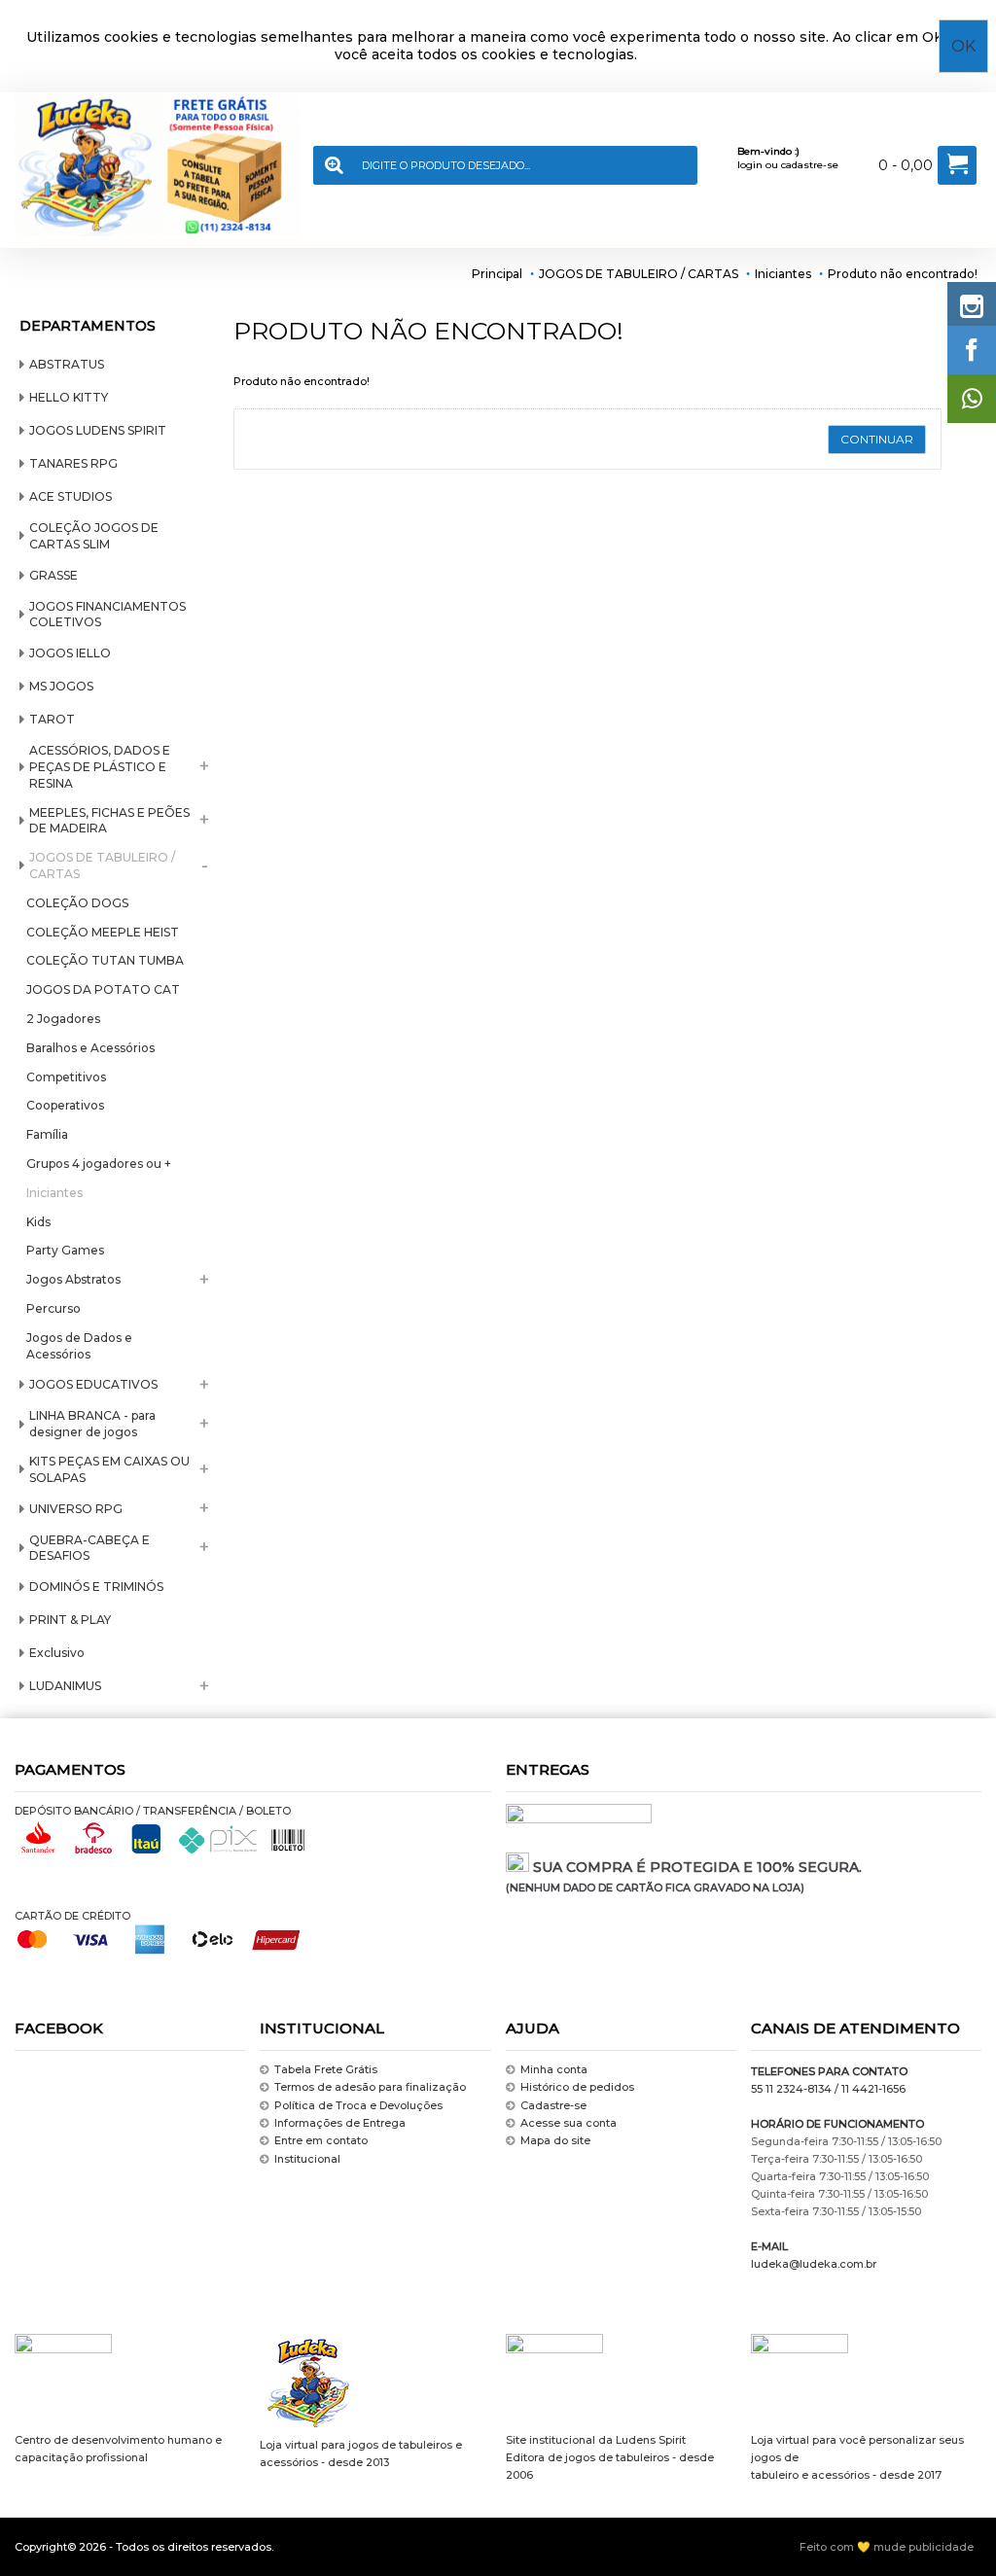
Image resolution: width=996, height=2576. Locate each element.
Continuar (877, 439)
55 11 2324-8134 (791, 2089)
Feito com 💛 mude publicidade (887, 2547)
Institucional (307, 2159)
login (750, 165)
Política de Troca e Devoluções (358, 2105)
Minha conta (554, 2069)
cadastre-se (810, 165)
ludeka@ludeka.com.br (814, 2264)
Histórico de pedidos (577, 2087)
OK (963, 46)
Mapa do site (555, 2140)
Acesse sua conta (569, 2123)
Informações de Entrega (340, 2123)
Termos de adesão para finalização (370, 2087)
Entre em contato (321, 2140)
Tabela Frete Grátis (326, 2069)
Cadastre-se (553, 2105)
